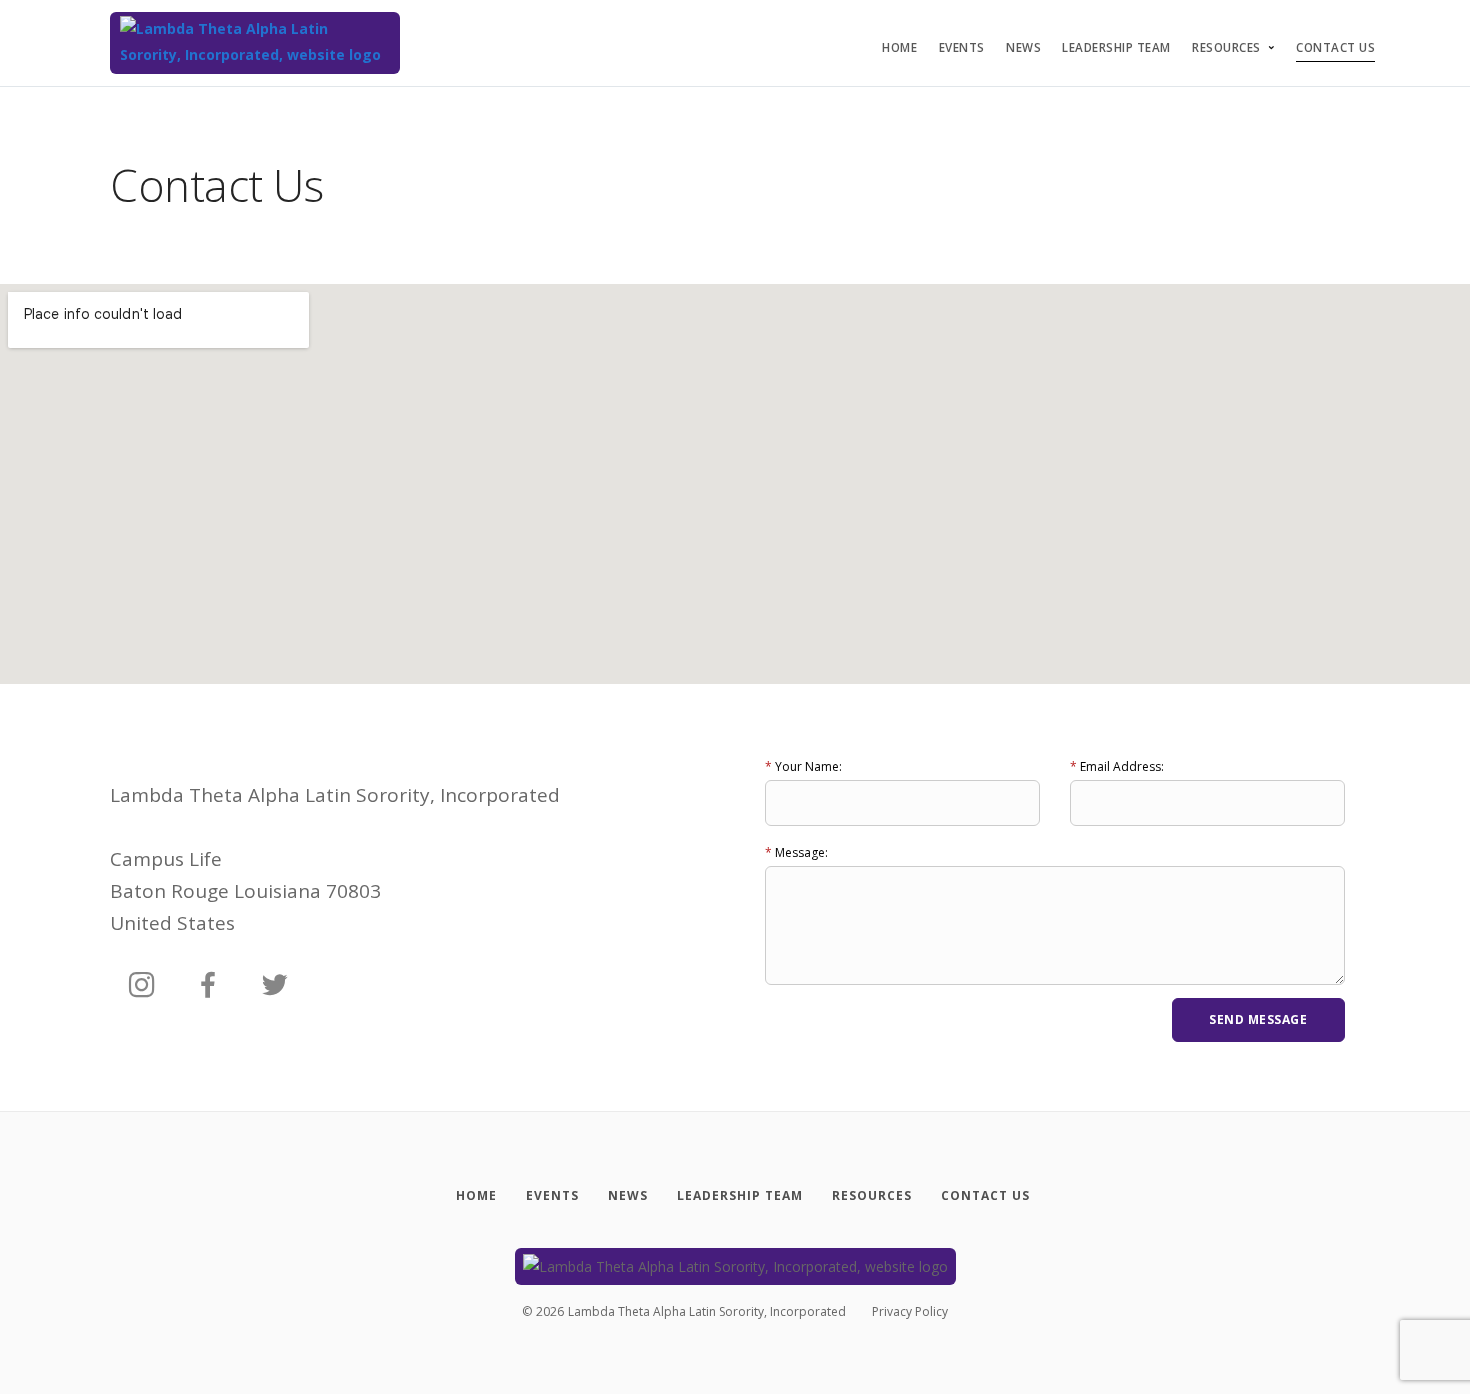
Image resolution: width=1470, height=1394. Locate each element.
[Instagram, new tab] (142, 986)
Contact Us (1335, 47)
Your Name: (803, 766)
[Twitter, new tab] (275, 986)
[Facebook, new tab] (208, 986)
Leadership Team (1116, 47)
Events (962, 47)
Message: (796, 852)
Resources (1226, 47)
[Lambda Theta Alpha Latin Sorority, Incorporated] (255, 43)
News (1023, 47)
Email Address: (1117, 766)
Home (899, 47)
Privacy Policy (910, 1311)
